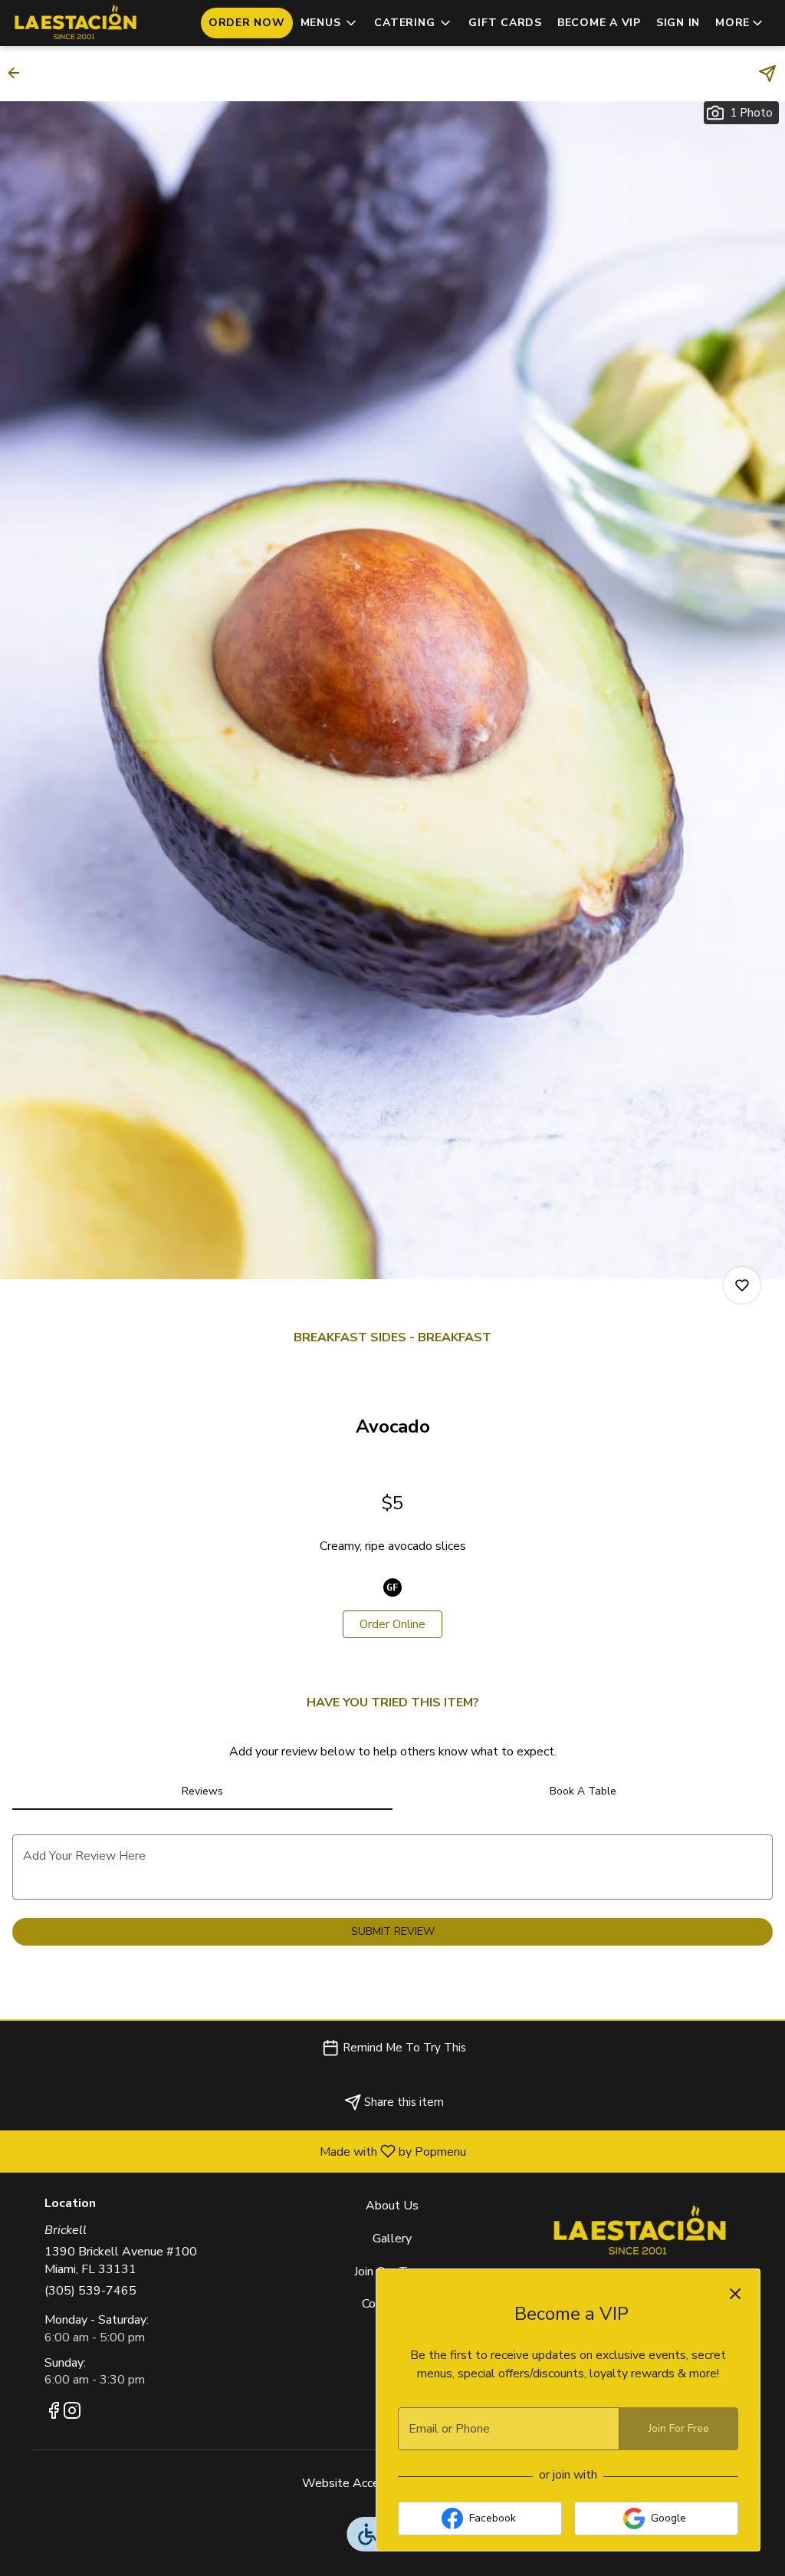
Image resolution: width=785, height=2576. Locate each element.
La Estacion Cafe (640, 2232)
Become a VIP (599, 23)
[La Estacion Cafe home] (81, 23)
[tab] (202, 1791)
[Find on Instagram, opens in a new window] (72, 2413)
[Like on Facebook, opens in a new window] (54, 2413)
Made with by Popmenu (239, 2151)
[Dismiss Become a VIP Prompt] (735, 2294)
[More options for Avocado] (742, 1285)
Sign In (678, 23)
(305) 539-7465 (90, 2291)
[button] (330, 23)
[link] (392, 1624)
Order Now (247, 23)
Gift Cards (505, 23)
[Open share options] (767, 74)
